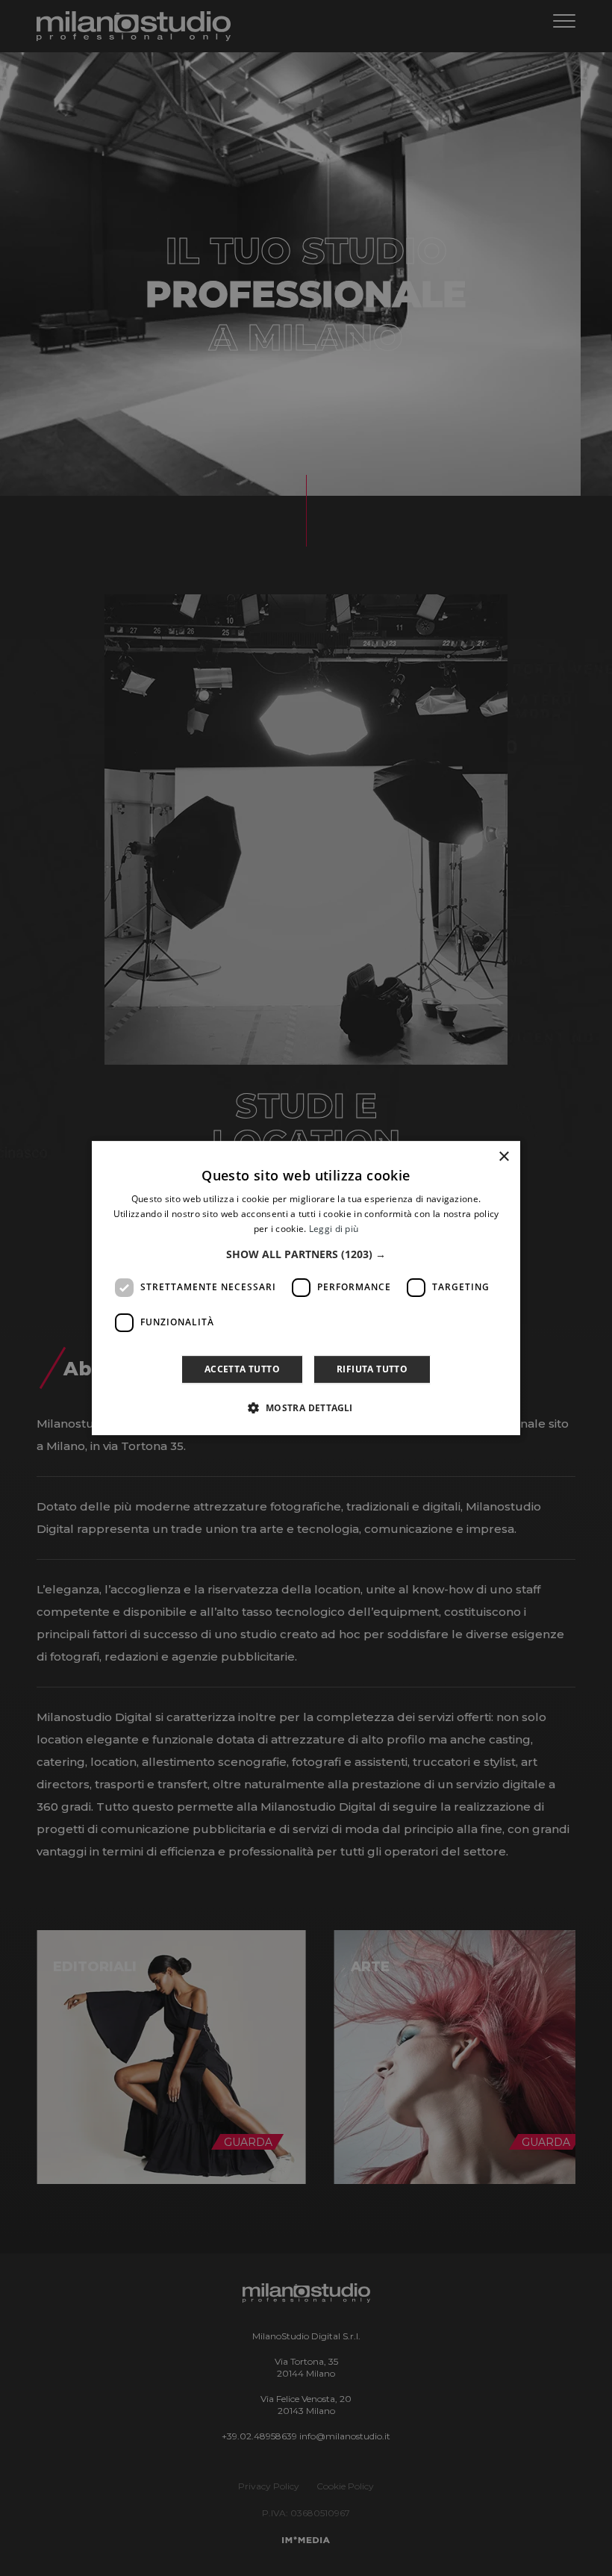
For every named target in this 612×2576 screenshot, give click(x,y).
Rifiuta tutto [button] (372, 1369)
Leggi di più (334, 1229)
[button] (306, 1254)
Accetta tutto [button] (242, 1369)
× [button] (503, 1157)
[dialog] (306, 1288)
